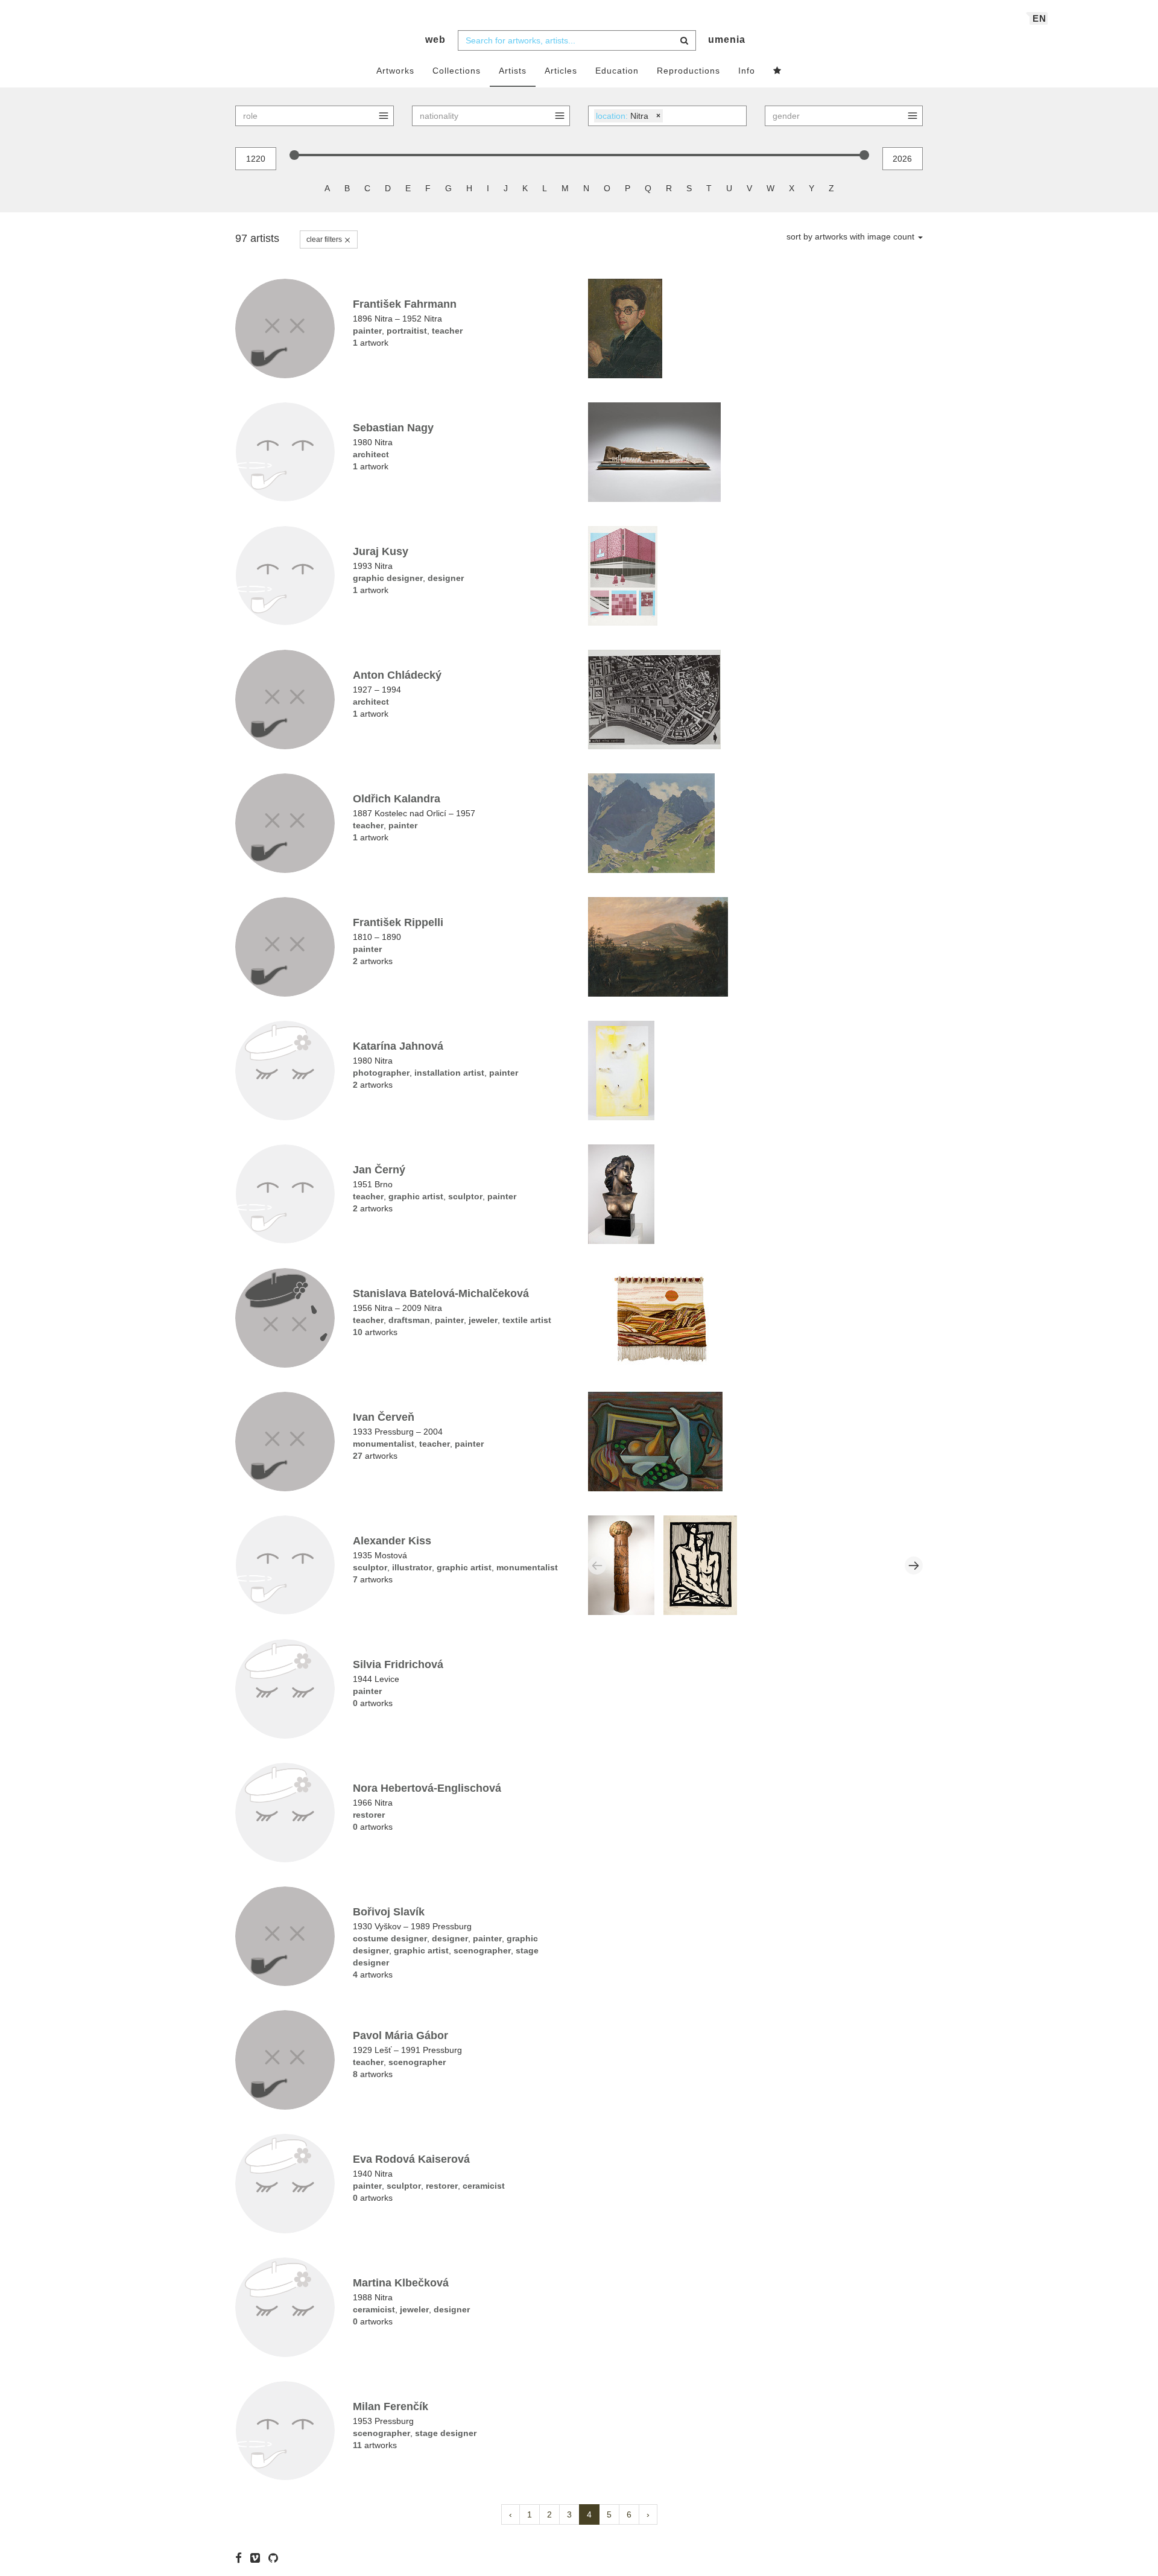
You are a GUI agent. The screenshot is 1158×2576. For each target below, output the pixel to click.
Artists (513, 71)
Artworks (395, 71)
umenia (727, 40)
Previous (597, 1566)
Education (617, 71)
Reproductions (688, 71)
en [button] (1039, 18)
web (435, 40)
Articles (561, 71)
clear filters (325, 240)
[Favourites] (777, 71)
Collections (457, 71)
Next (914, 1566)
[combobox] (577, 40)
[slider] (294, 155)
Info (747, 71)
